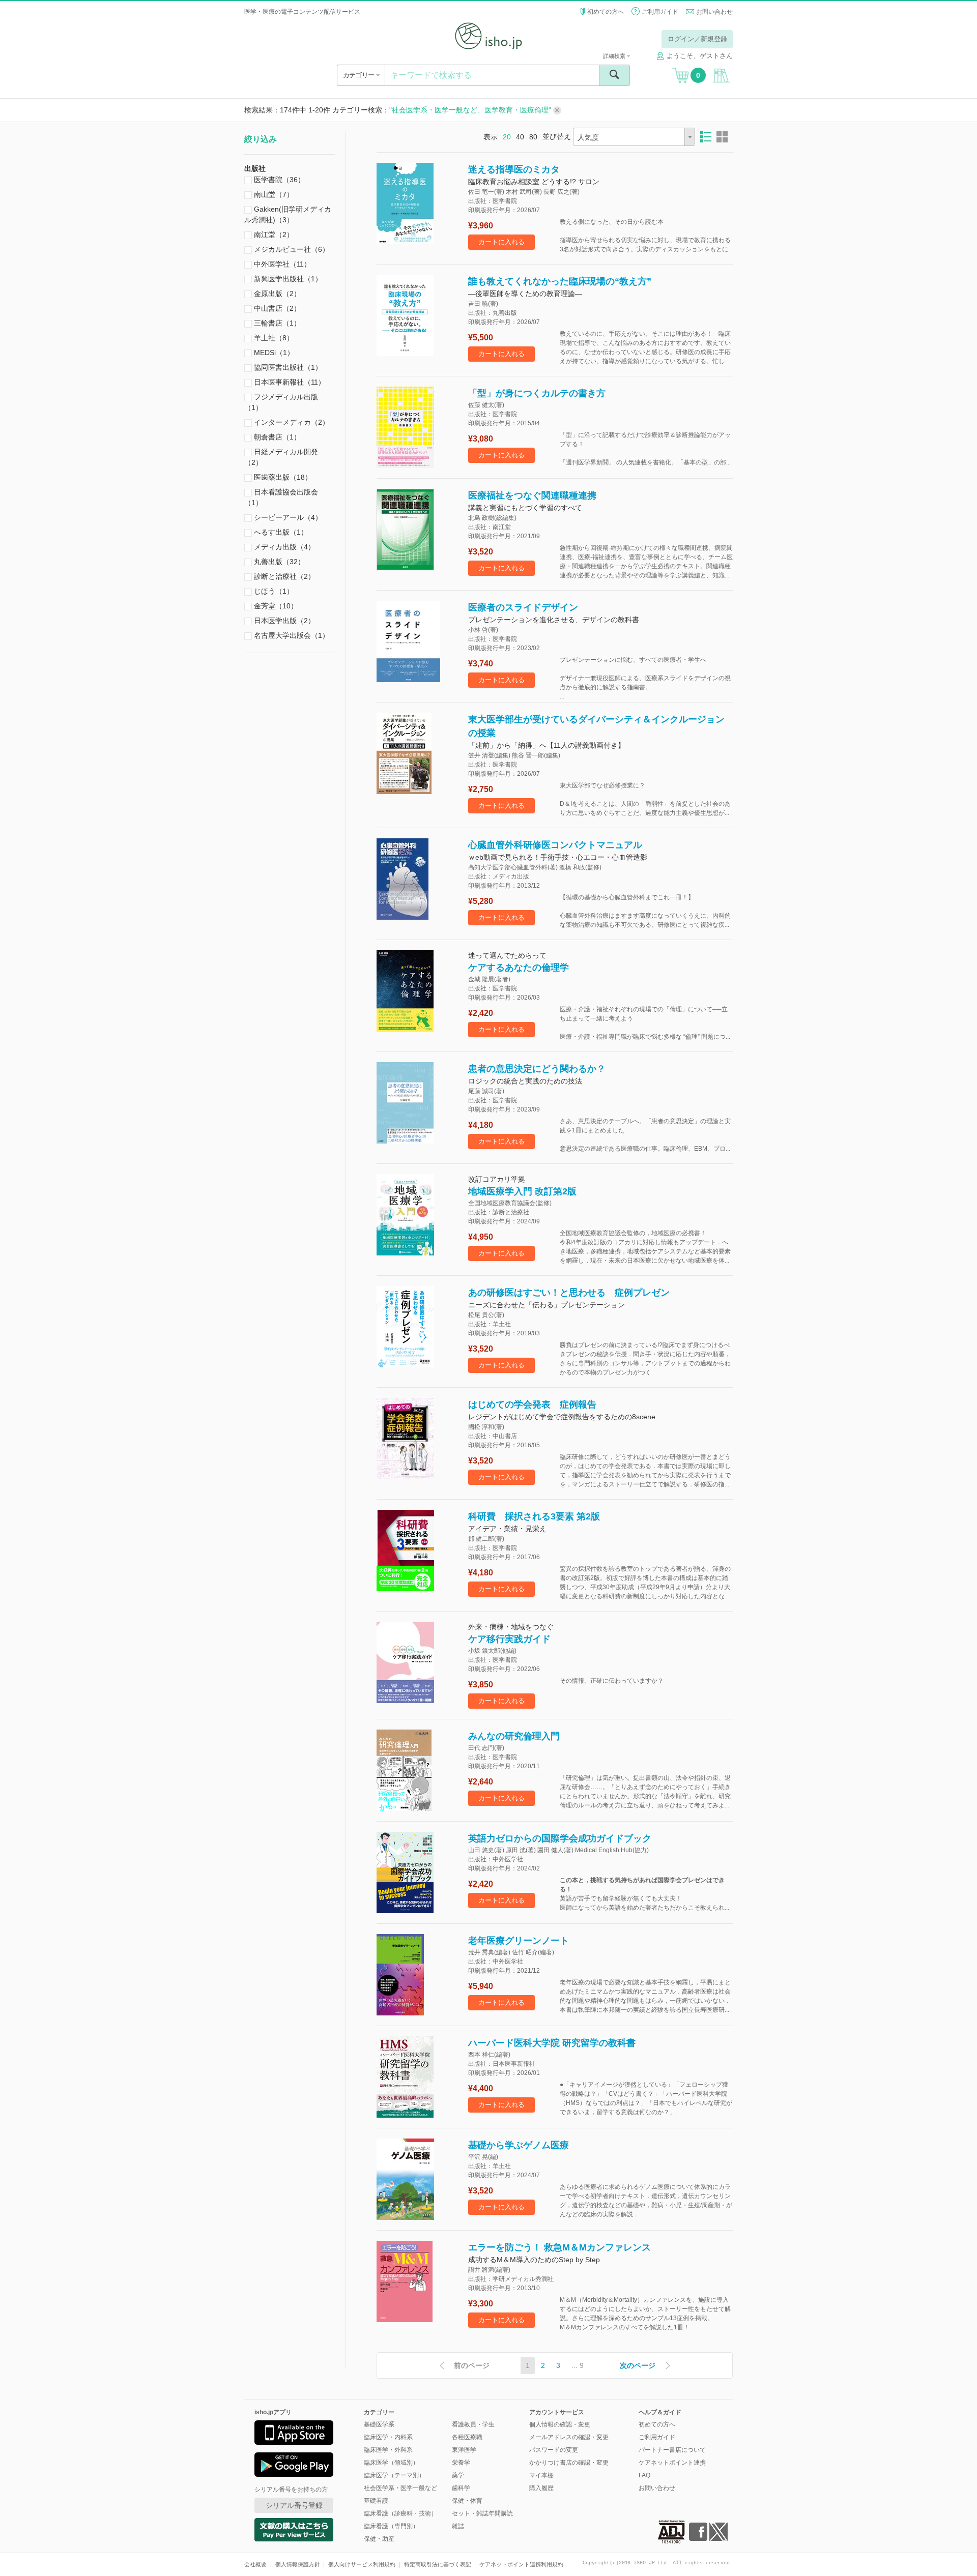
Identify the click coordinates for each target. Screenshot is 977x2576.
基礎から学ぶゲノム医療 (519, 2145)
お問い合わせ (714, 12)
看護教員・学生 (473, 2424)
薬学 (458, 2475)
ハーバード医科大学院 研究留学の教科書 (552, 2043)
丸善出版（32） (278, 562)
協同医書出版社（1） (287, 367)
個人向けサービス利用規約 (362, 2564)
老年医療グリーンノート (519, 1941)
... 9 (578, 2365)
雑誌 (458, 2526)
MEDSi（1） (273, 353)
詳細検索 (615, 56)
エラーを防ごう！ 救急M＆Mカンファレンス (559, 2247)
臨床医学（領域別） (391, 2463)
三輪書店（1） (276, 323)
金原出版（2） (276, 294)
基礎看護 (376, 2501)
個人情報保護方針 (298, 2564)
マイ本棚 (541, 2475)
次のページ (638, 2365)
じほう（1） (273, 591)
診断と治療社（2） (283, 576)
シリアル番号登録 (294, 2505)
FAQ (644, 2475)
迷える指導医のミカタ (514, 169)
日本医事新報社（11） (289, 382)
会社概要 (255, 2564)
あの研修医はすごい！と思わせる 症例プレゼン (569, 1293)
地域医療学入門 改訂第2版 (522, 1191)
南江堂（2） (273, 235)
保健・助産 (379, 2539)
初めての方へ (606, 12)
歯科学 (461, 2488)
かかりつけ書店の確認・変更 (569, 2463)
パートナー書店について (672, 2450)
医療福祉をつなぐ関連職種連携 (532, 495)
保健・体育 (467, 2501)
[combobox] (634, 137)
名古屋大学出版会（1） (291, 635)
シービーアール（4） (287, 517)
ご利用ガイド (660, 12)
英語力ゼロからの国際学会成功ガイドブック (560, 1838)
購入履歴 (541, 2488)
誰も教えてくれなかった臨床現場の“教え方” (560, 281)
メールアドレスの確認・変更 (569, 2437)
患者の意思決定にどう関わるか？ (537, 1069)
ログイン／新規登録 (697, 39)
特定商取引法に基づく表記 (438, 2564)
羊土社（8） (273, 338)
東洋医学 (464, 2450)
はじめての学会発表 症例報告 (532, 1404)
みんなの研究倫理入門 (514, 1736)
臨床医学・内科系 (388, 2437)
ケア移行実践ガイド (509, 1639)
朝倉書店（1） (276, 437)
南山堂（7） (273, 194)
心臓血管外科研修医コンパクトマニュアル (555, 845)
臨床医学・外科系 (388, 2450)
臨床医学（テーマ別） (394, 2475)
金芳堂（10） (275, 606)
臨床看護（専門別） (391, 2526)
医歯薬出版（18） (282, 477)
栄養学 (461, 2463)
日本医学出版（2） (283, 621)
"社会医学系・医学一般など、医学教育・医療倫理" (471, 110)
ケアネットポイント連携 (672, 2463)
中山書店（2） (276, 308)
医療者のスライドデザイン (523, 607)
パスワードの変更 (554, 2450)
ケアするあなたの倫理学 (519, 968)
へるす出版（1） (280, 532)
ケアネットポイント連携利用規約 (521, 2564)
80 (533, 137)
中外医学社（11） (281, 264)
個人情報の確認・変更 (560, 2424)
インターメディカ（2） (291, 422)
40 (520, 137)
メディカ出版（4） (283, 547)
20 (507, 137)
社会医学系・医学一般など (400, 2488)
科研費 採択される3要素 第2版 (534, 1516)
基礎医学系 (379, 2424)
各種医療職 (467, 2437)
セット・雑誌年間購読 (482, 2513)
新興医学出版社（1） (287, 279)
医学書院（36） (278, 180)
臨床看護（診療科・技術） (400, 2513)
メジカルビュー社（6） (291, 249)
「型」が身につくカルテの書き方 (537, 393)
